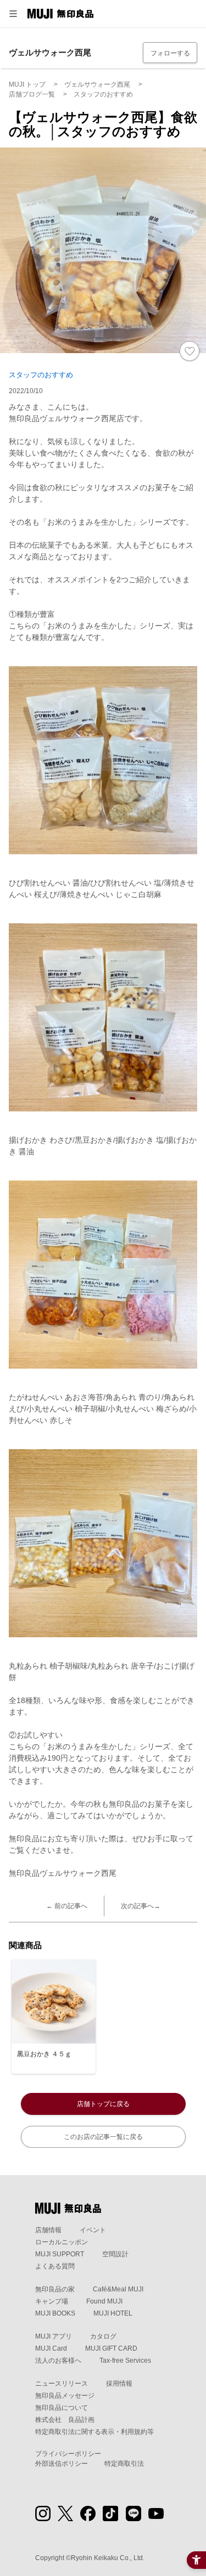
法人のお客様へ (58, 2361)
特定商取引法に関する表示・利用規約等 (94, 2432)
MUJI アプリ (54, 2336)
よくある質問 (55, 2266)
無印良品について (62, 2408)
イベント (93, 2230)
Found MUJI (104, 2301)
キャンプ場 (52, 2301)
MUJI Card (51, 2348)
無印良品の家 (55, 2289)
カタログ (103, 2336)
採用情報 (119, 2384)
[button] (13, 14)
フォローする (170, 53)
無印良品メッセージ (65, 2396)
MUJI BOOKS (55, 2313)
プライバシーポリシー (68, 2454)
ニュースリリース (62, 2384)
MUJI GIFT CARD (111, 2348)
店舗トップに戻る (103, 2104)
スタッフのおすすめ (41, 375)
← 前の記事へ (67, 1906)
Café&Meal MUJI (118, 2289)
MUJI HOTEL (113, 2313)
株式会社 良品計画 (65, 2420)
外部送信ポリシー (62, 2464)
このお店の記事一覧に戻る (103, 2137)
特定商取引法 (124, 2464)
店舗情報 (48, 2230)
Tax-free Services (125, 2361)
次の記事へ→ (141, 1906)
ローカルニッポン (62, 2242)
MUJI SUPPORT (60, 2254)
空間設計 (115, 2254)
